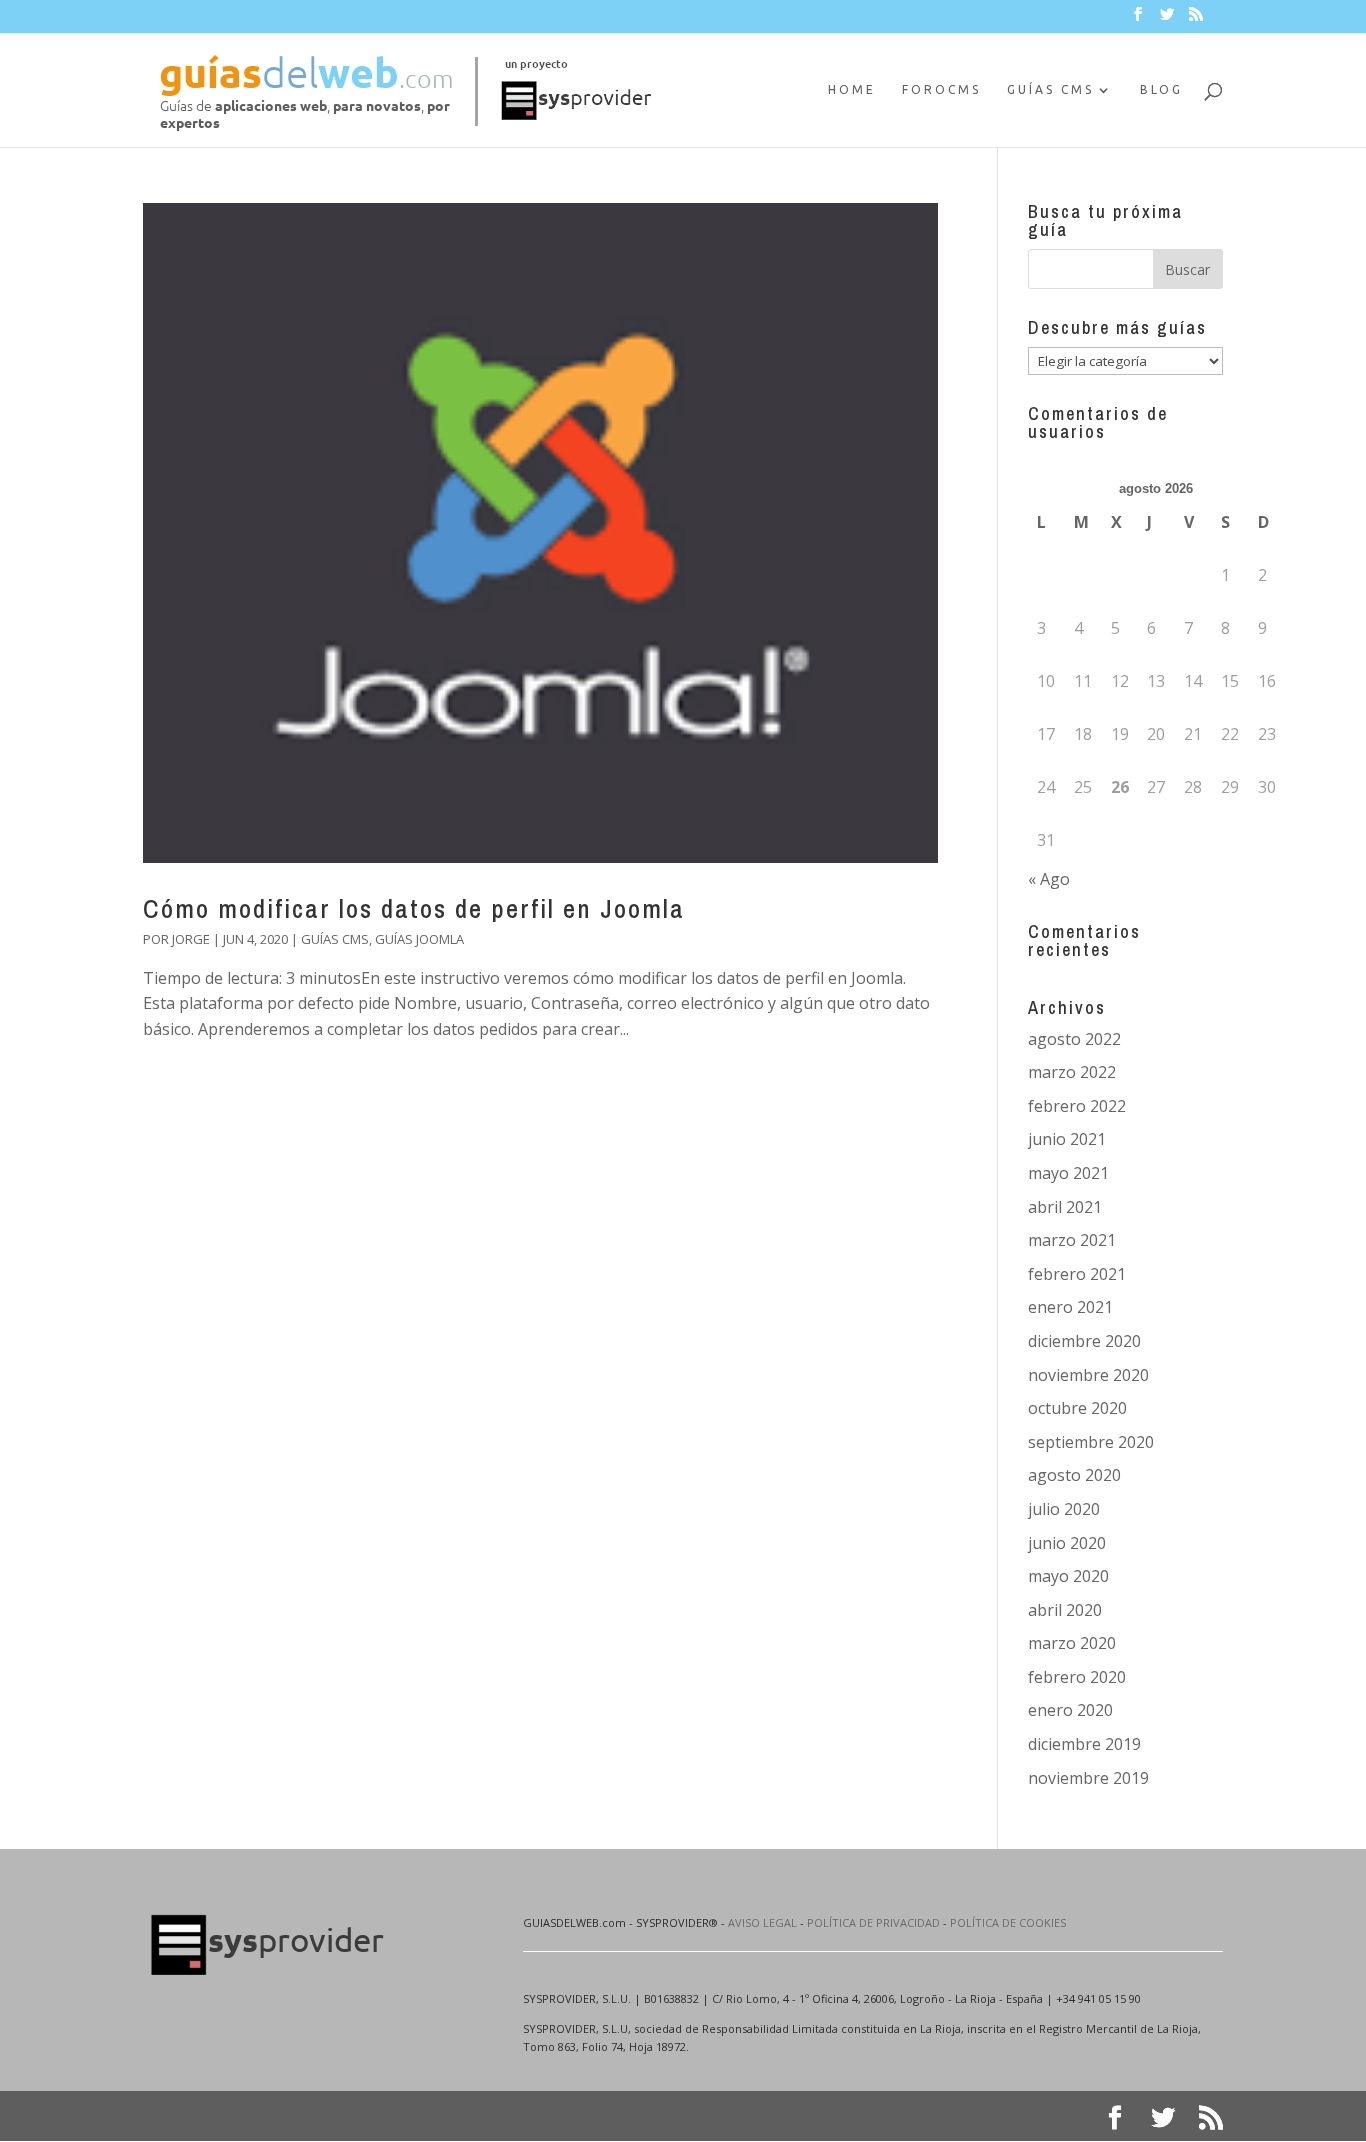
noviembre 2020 (1088, 1375)
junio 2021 (1067, 1139)
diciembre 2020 (1084, 1341)
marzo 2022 (1072, 1072)
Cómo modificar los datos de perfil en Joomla (414, 908)
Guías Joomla (419, 939)
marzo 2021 (1072, 1240)
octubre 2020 (1077, 1408)
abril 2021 (1065, 1207)
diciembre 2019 (1084, 1744)
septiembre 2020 (1091, 1442)
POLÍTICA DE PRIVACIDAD (873, 1922)
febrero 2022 (1077, 1106)
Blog (1161, 89)
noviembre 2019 (1088, 1778)
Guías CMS (1050, 89)
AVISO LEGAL (762, 1922)
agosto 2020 (1074, 1475)
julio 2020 (1064, 1509)
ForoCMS (941, 89)
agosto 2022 (1074, 1039)
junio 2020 (1067, 1543)
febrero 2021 (1077, 1274)
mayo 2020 (1068, 1576)
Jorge (191, 939)
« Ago (1049, 879)
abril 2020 (1065, 1610)
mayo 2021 (1068, 1173)
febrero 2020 (1077, 1677)
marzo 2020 (1072, 1643)
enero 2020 (1070, 1710)
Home (852, 89)
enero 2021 (1070, 1307)
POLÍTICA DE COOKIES (1008, 1922)
